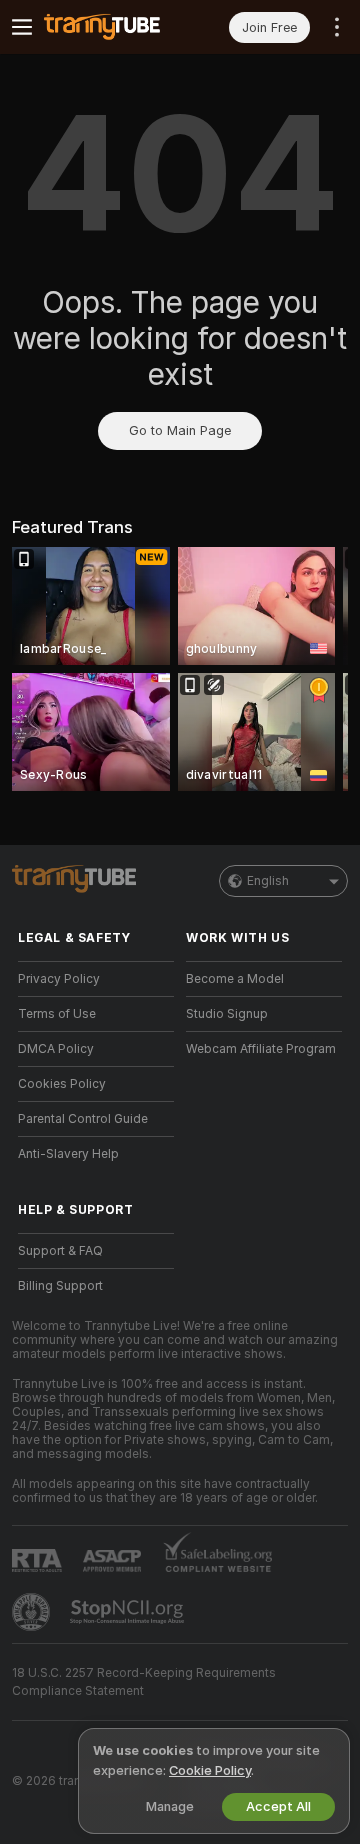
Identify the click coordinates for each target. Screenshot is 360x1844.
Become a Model (235, 979)
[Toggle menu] (22, 27)
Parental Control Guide (83, 1119)
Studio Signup (227, 1014)
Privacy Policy (59, 979)
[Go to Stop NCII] (129, 1612)
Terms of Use (57, 1014)
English (268, 881)
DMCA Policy (56, 1049)
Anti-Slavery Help (68, 1154)
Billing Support (60, 1286)
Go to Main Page (180, 430)
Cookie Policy (210, 1770)
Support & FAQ (60, 1251)
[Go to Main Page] (112, 27)
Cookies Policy (62, 1084)
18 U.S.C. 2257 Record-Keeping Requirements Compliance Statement (144, 1682)
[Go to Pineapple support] (33, 1612)
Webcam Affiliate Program (261, 1049)
